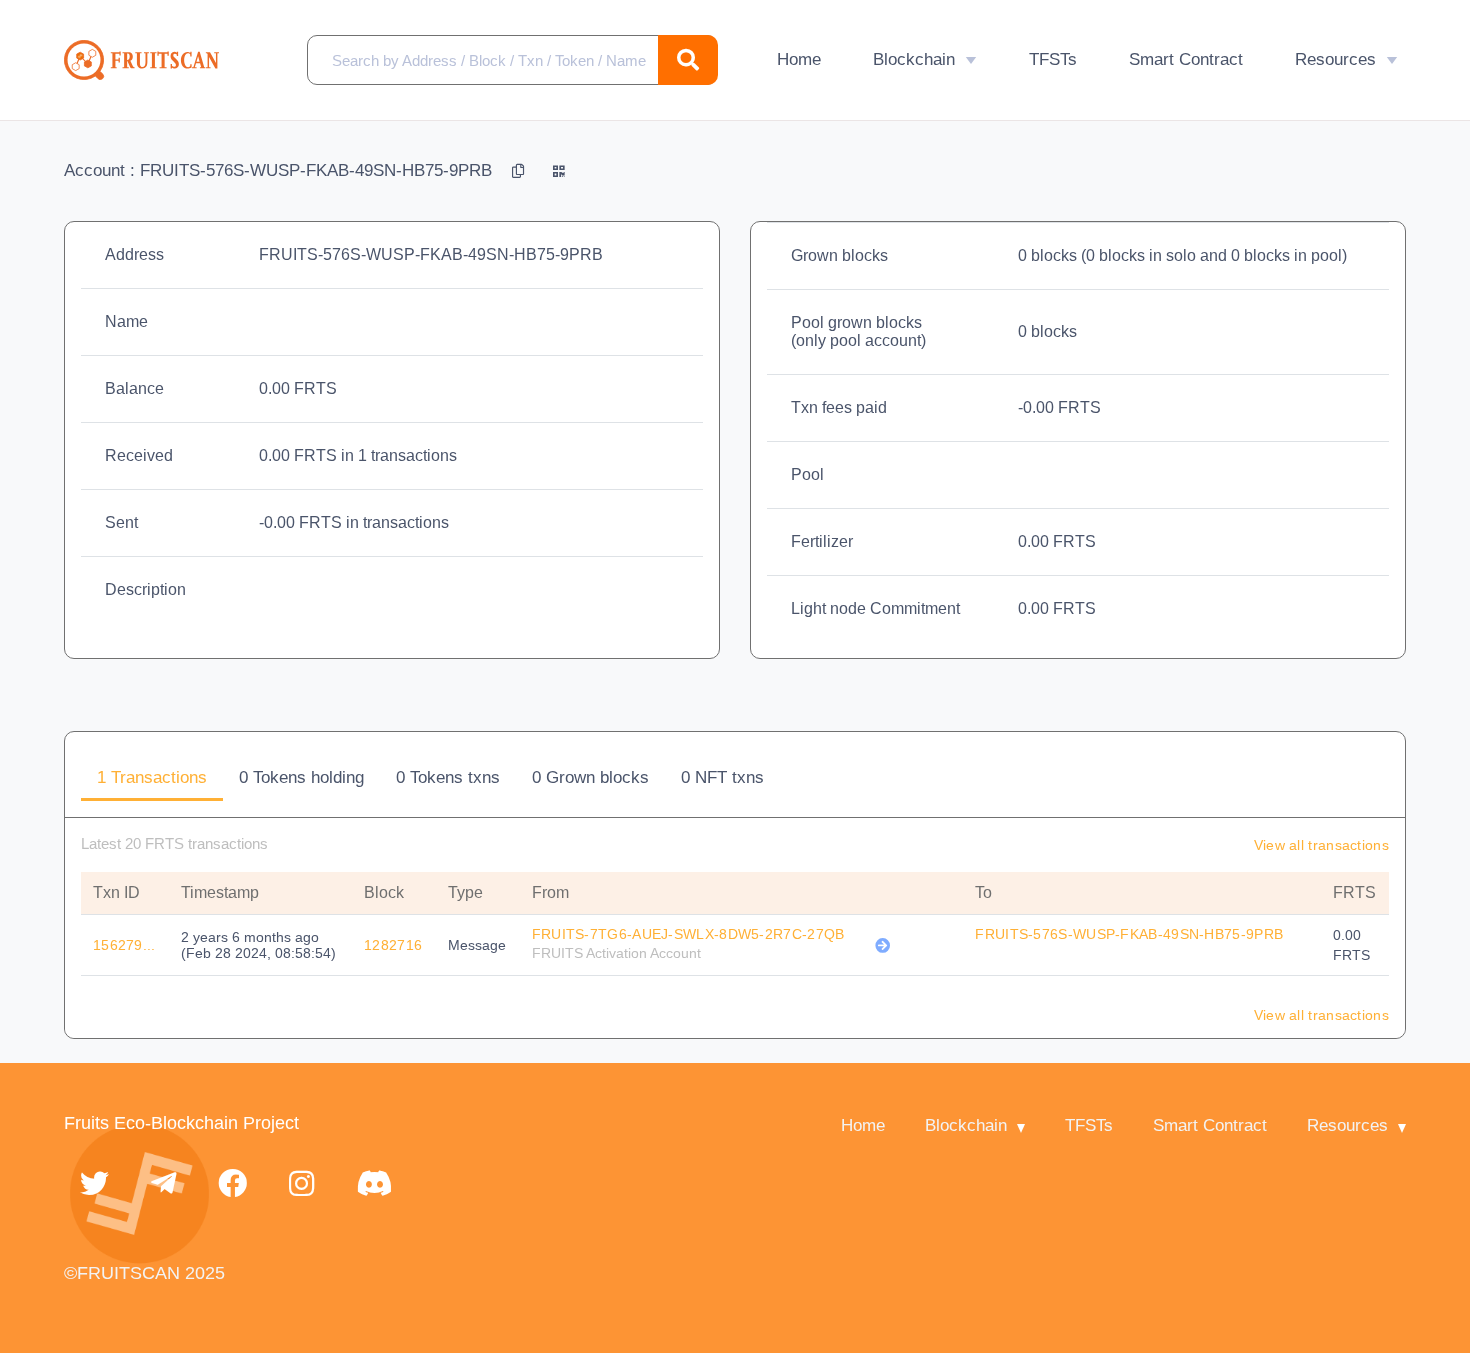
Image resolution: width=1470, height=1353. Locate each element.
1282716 (393, 945)
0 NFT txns (722, 777)
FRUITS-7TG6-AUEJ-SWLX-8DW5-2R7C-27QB (688, 934)
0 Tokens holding (301, 777)
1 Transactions (152, 777)
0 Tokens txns (448, 777)
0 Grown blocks (590, 777)
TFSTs (1053, 59)
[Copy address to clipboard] (520, 170)
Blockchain (914, 59)
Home (799, 59)
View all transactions (1321, 845)
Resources (1335, 59)
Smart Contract (1186, 59)
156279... (124, 945)
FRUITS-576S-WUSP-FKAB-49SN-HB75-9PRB (1129, 934)
